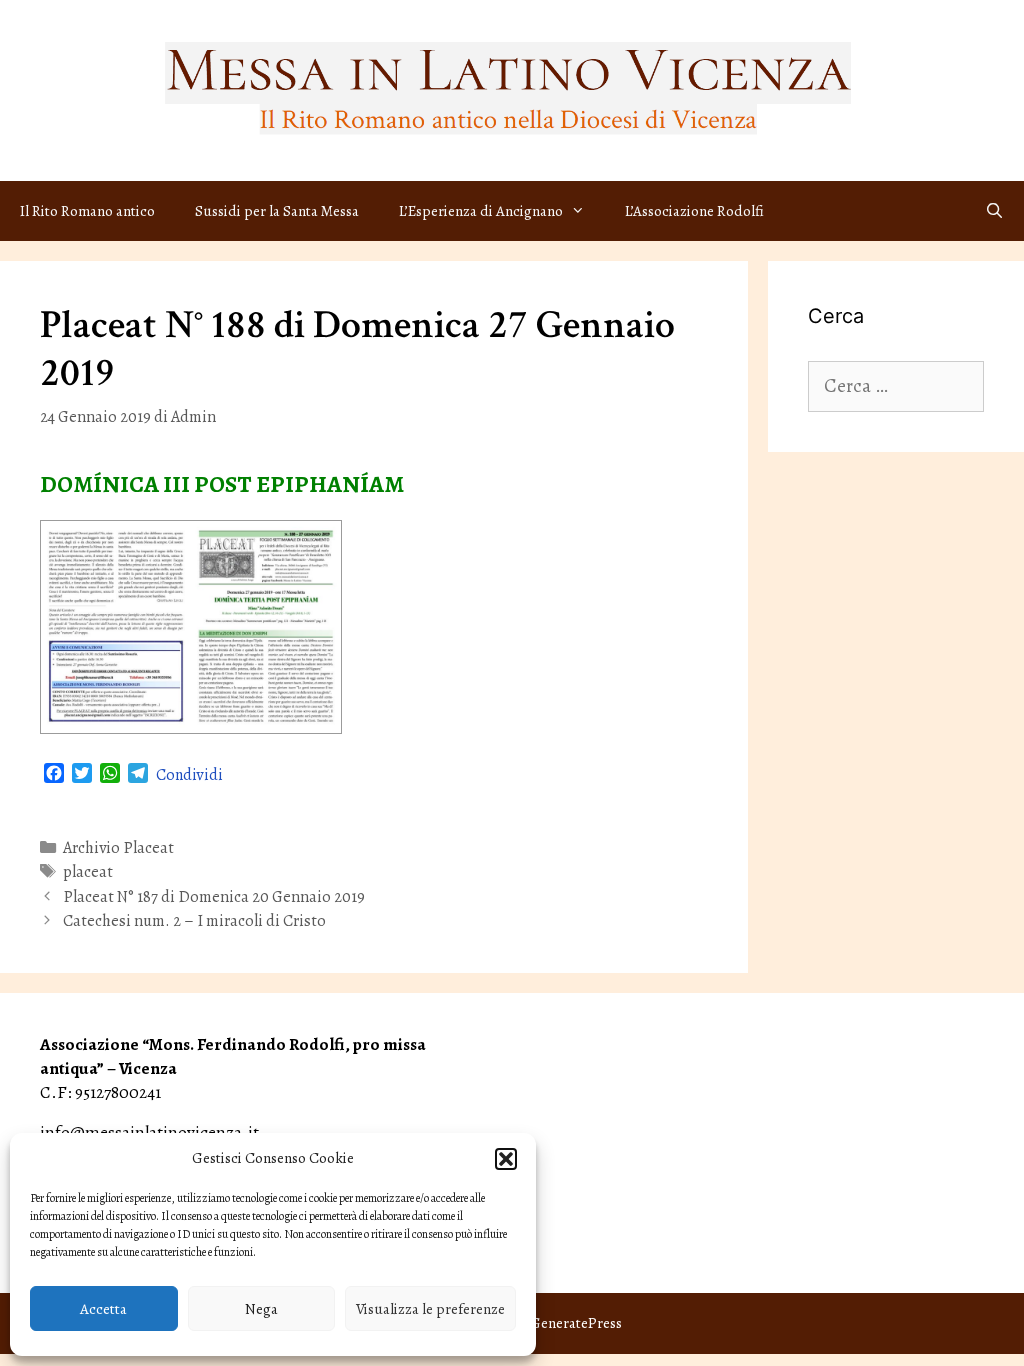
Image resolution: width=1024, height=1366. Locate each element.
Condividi (189, 775)
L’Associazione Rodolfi (694, 211)
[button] (506, 1159)
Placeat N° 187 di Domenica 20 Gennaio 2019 (214, 897)
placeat (88, 872)
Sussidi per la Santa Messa (277, 211)
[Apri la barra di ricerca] (994, 211)
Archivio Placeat (118, 848)
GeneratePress (576, 1323)
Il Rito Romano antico (87, 211)
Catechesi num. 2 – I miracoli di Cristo (194, 921)
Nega (261, 1309)
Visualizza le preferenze (430, 1309)
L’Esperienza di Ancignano (481, 211)
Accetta (103, 1309)
